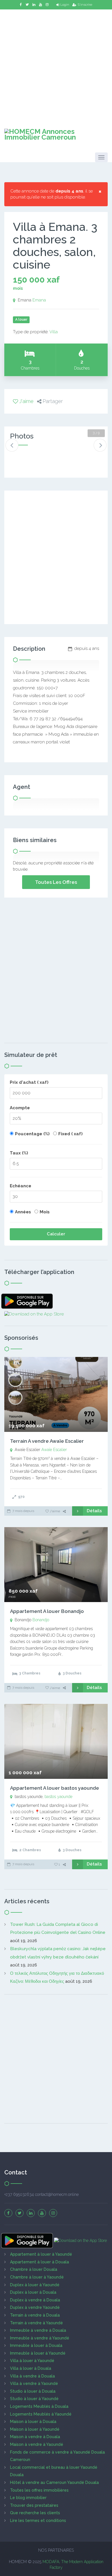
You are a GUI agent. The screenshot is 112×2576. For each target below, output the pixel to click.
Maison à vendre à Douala (35, 2437)
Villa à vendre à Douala (32, 2376)
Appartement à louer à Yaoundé (41, 2254)
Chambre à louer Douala (34, 2269)
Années (23, 1212)
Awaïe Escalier (54, 1450)
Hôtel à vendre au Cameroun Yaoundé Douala (54, 2482)
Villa (54, 332)
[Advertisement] (56, 65)
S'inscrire (85, 5)
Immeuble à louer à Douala (36, 2345)
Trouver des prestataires (34, 2505)
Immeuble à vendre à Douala (38, 2330)
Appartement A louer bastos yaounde (55, 1788)
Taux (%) (19, 1153)
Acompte (20, 1108)
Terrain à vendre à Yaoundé (36, 2323)
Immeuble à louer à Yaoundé (38, 2353)
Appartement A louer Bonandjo (47, 1611)
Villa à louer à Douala (31, 2368)
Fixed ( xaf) (71, 1134)
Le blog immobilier (28, 2498)
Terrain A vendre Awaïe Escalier (47, 1441)
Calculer (56, 1234)
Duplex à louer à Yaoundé (35, 2285)
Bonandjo (41, 1620)
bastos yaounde (58, 1797)
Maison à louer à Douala (33, 2422)
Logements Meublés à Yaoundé (41, 2414)
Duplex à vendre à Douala (35, 2300)
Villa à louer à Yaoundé (32, 2361)
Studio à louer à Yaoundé (34, 2399)
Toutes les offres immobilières (39, 2490)
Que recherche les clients (35, 2513)
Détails (94, 1511)
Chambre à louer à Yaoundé (37, 2277)
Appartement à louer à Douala (39, 2262)
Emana (39, 300)
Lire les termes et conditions (38, 2521)
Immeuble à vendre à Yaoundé (40, 2338)
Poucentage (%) (32, 1134)
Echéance (21, 1186)
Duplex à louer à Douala (33, 2292)
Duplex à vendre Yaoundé (35, 2307)
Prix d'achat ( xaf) (29, 1082)
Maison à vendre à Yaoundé (37, 2444)
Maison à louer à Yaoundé (35, 2429)
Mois (45, 1212)
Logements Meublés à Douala (39, 2406)
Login (65, 5)
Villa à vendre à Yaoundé (34, 2384)
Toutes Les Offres (56, 882)
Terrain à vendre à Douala (35, 2315)
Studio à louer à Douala (33, 2391)
